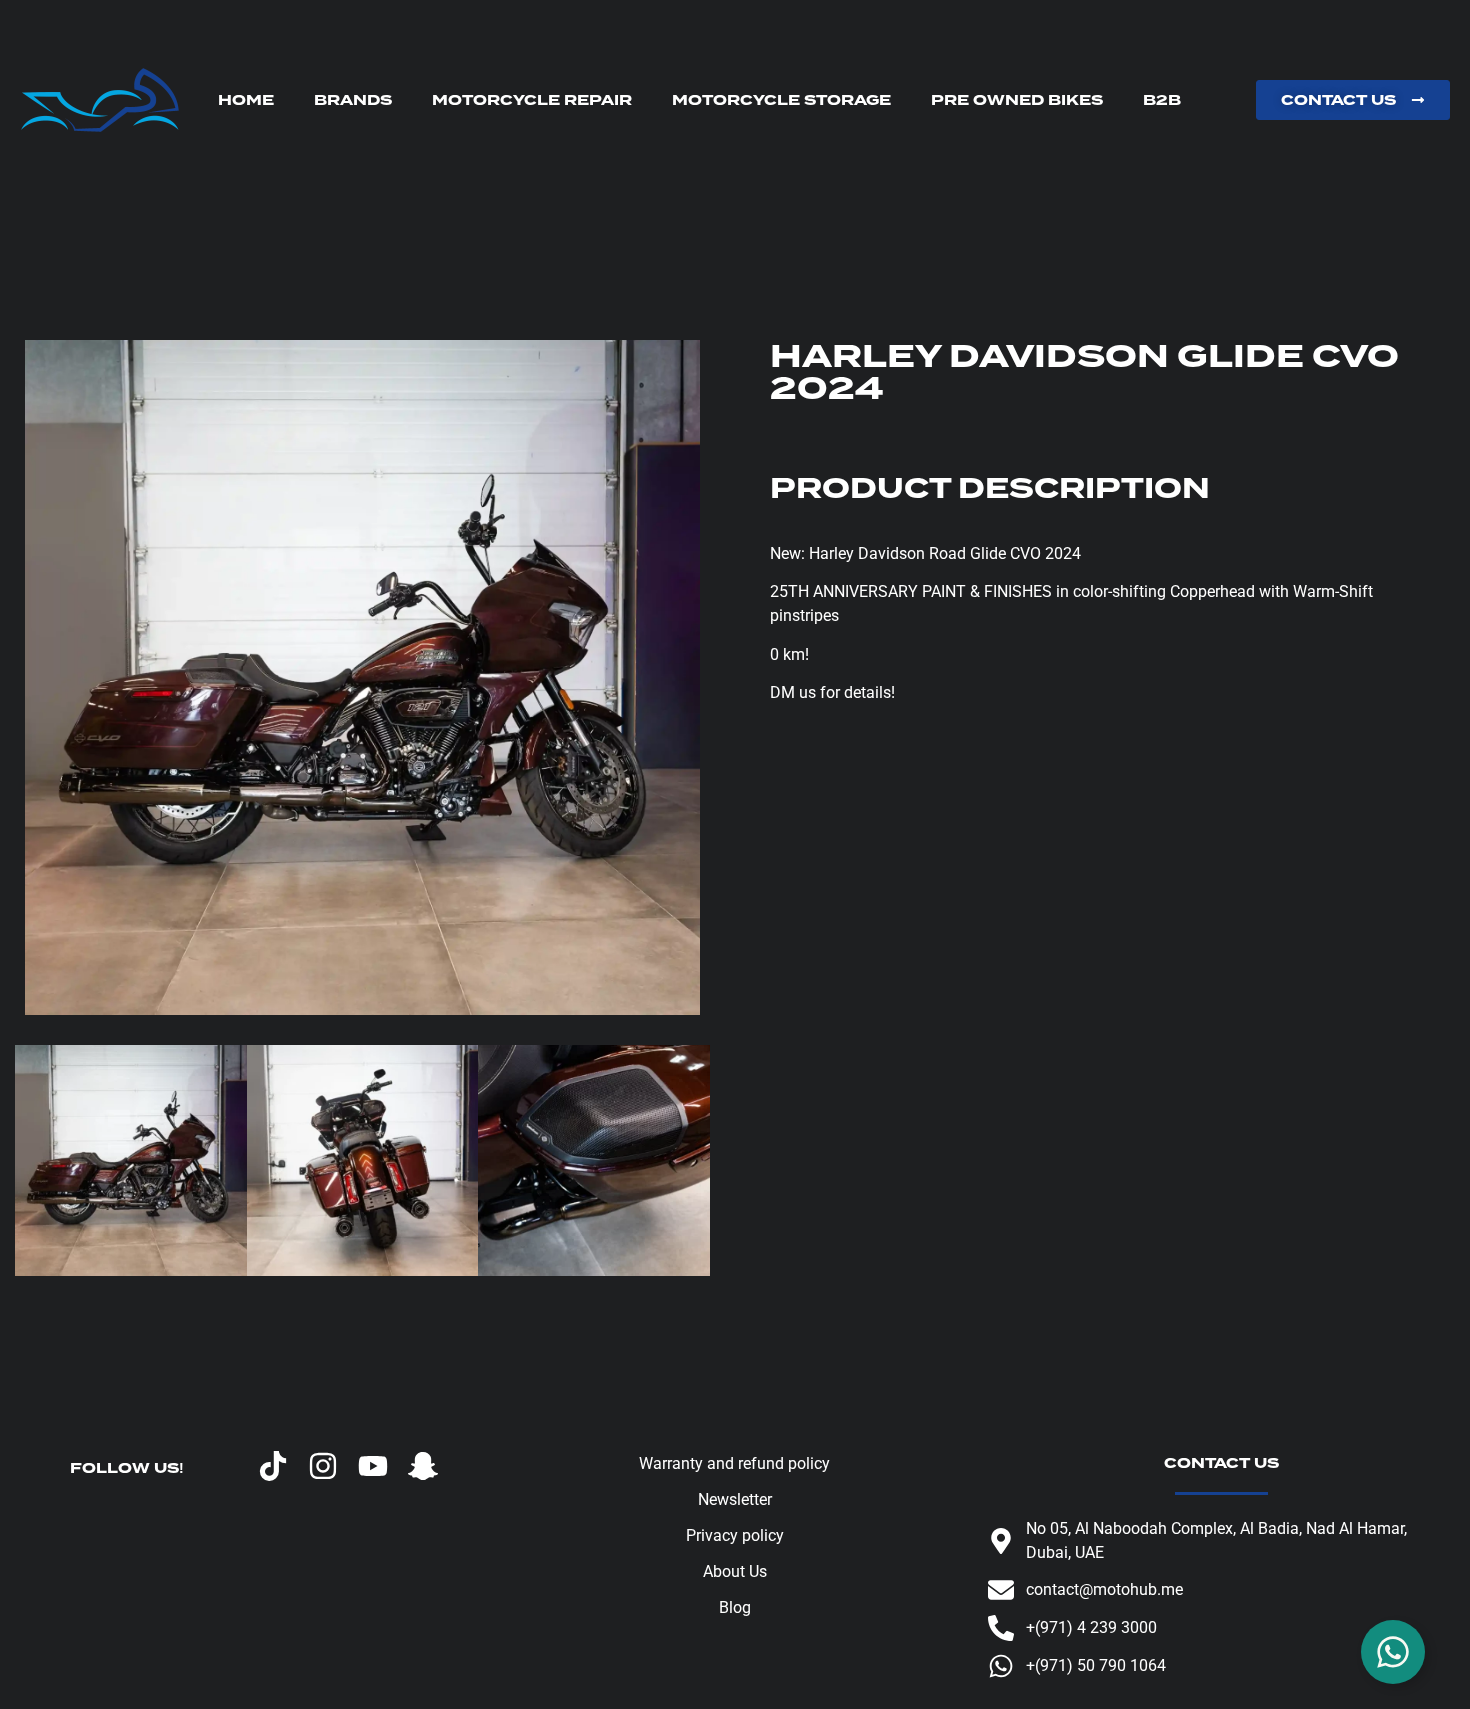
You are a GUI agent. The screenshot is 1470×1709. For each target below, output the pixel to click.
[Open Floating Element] (1393, 1652)
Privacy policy (735, 1535)
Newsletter (735, 1499)
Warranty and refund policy (734, 1463)
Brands (353, 100)
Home (246, 100)
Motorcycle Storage (781, 100)
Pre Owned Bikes (1017, 100)
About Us (735, 1571)
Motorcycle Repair (532, 100)
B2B (1162, 100)
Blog (735, 1607)
